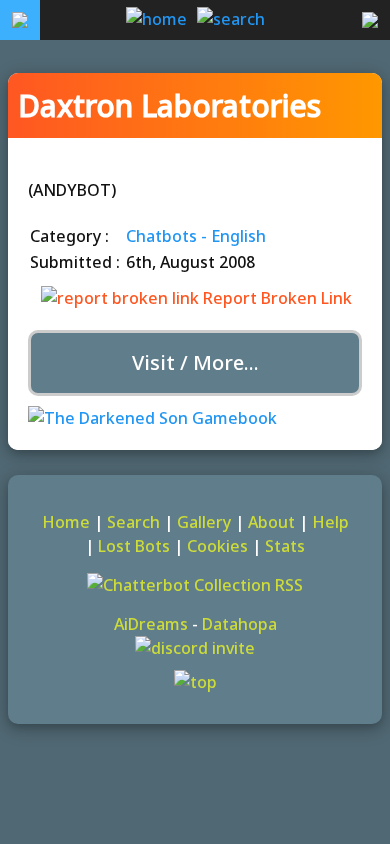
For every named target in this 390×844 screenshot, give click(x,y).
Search (133, 522)
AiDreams (151, 624)
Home (66, 522)
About (271, 522)
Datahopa (239, 624)
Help (330, 522)
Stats (285, 546)
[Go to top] (195, 682)
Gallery (204, 522)
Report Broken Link (275, 298)
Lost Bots (134, 546)
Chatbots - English (196, 236)
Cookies (217, 546)
